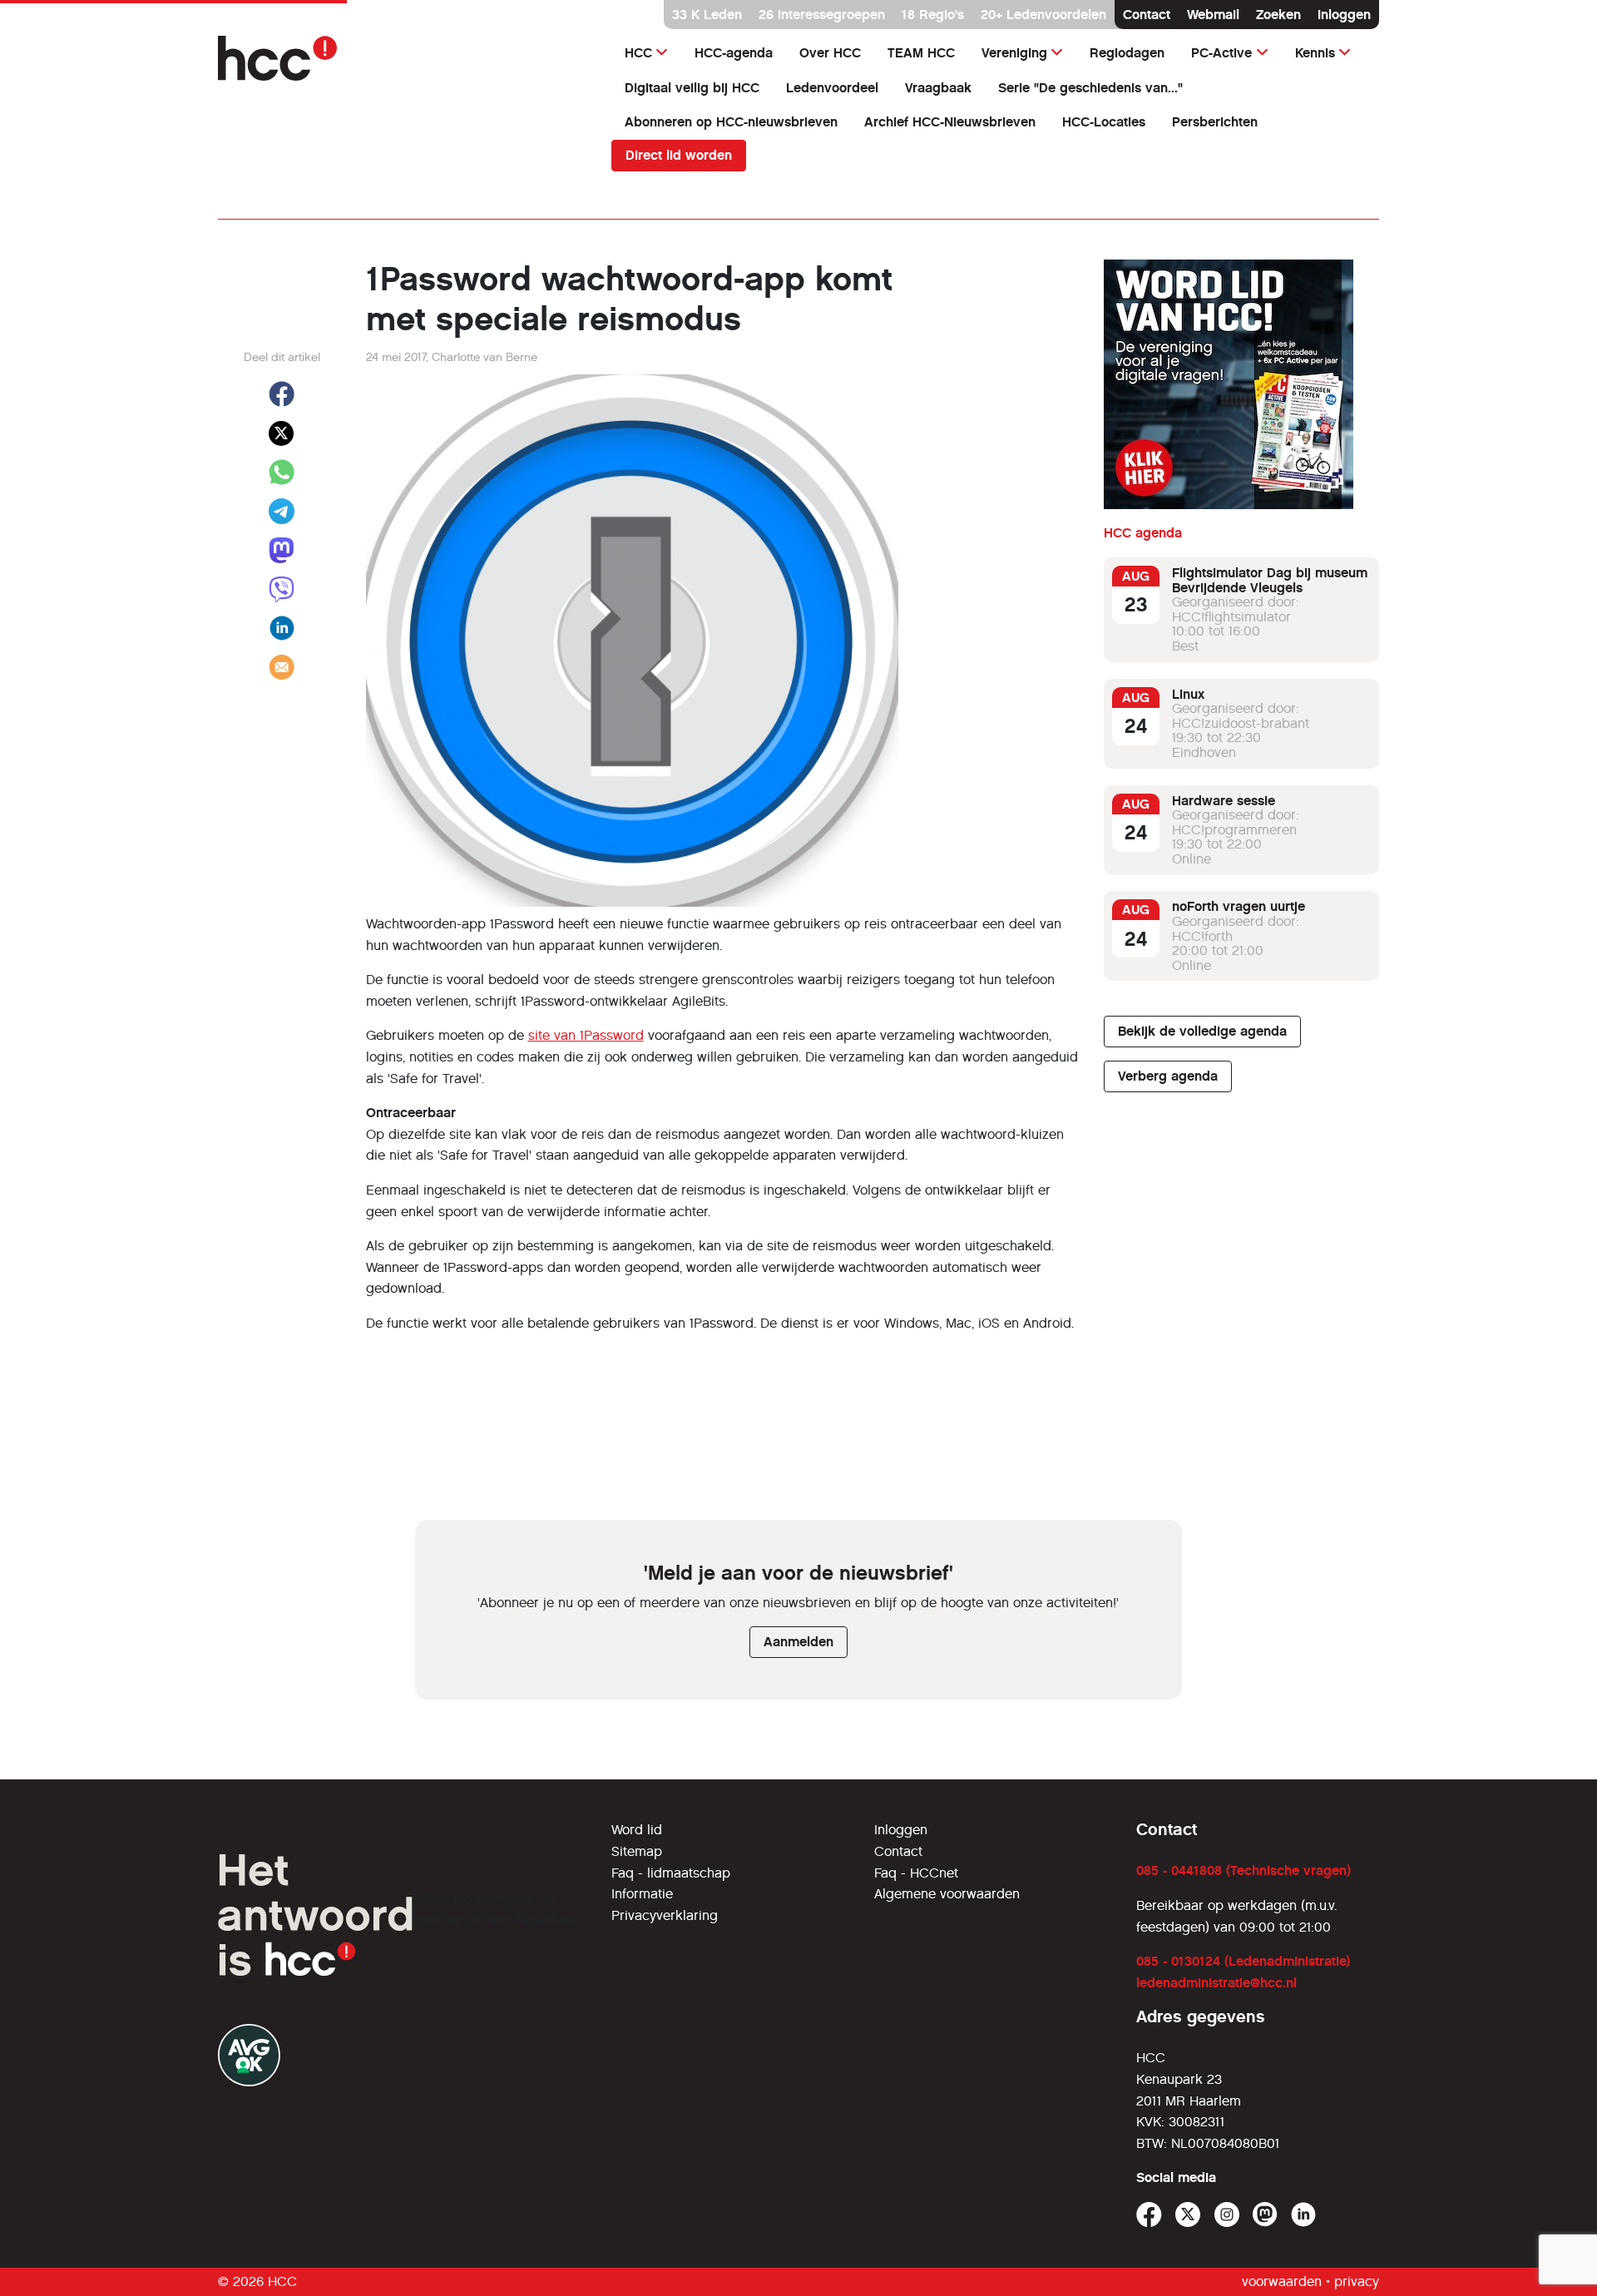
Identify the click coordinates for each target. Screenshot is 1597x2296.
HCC (638, 53)
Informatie (642, 1894)
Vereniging (1014, 53)
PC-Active (1221, 53)
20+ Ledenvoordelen (1043, 15)
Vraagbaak (938, 88)
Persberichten (1215, 122)
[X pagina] (1188, 2215)
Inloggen (1344, 15)
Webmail (1213, 15)
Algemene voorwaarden (947, 1894)
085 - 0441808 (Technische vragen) (1243, 1870)
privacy (1357, 2281)
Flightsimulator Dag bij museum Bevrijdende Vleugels (1270, 580)
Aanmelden (798, 1642)
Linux (1188, 694)
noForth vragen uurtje (1239, 906)
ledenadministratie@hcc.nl (1216, 1983)
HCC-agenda (734, 53)
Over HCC (830, 53)
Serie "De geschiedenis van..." (1090, 88)
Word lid (637, 1830)
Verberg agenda (1168, 1076)
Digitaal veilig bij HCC (692, 88)
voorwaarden (1282, 2281)
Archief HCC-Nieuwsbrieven (950, 122)
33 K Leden (707, 15)
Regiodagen (1127, 53)
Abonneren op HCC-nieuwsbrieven (731, 122)
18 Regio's (933, 15)
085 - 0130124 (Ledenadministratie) (1243, 1961)
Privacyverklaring (665, 1915)
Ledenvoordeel (832, 88)
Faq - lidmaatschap (671, 1873)
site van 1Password (586, 1035)
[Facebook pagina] (1149, 2215)
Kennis (1315, 53)
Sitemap (637, 1851)
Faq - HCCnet (916, 1873)
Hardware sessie (1224, 801)
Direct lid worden (679, 155)
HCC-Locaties (1104, 122)
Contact (1147, 15)
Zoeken (1278, 15)
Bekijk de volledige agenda (1202, 1031)
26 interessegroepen (822, 15)
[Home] (405, 58)
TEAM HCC (921, 53)
